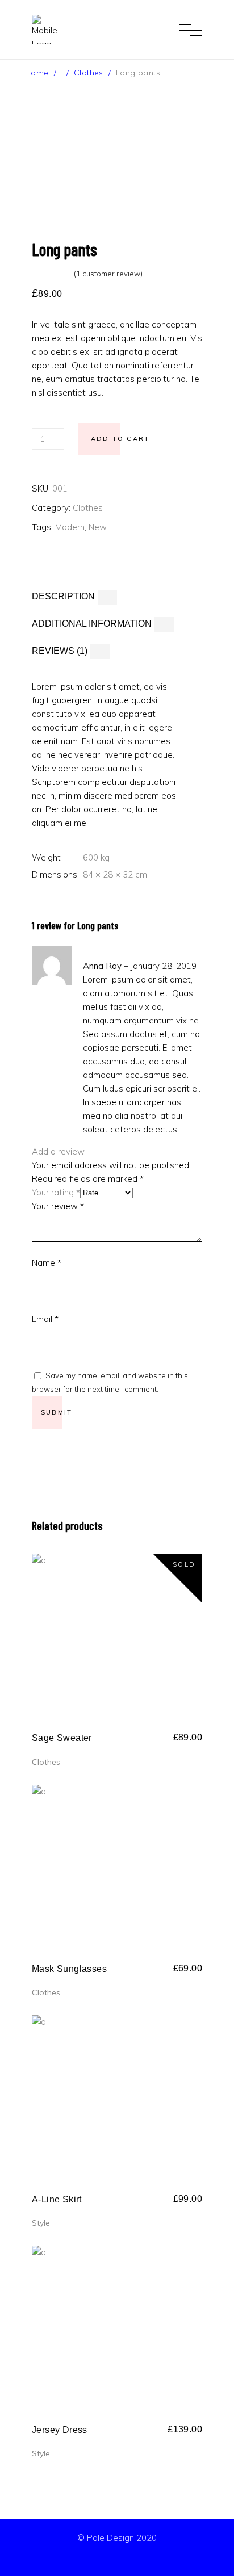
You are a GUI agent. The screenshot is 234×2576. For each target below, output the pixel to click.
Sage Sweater (62, 1738)
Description (63, 596)
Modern (70, 527)
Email (45, 1319)
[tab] (117, 597)
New (98, 527)
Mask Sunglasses (69, 1969)
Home (37, 73)
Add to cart (120, 439)
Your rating (56, 1192)
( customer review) (108, 274)
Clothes (89, 73)
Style (41, 2223)
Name (47, 1263)
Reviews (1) (60, 651)
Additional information (92, 624)
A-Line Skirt (57, 2199)
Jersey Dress (60, 2430)
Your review (58, 1206)
